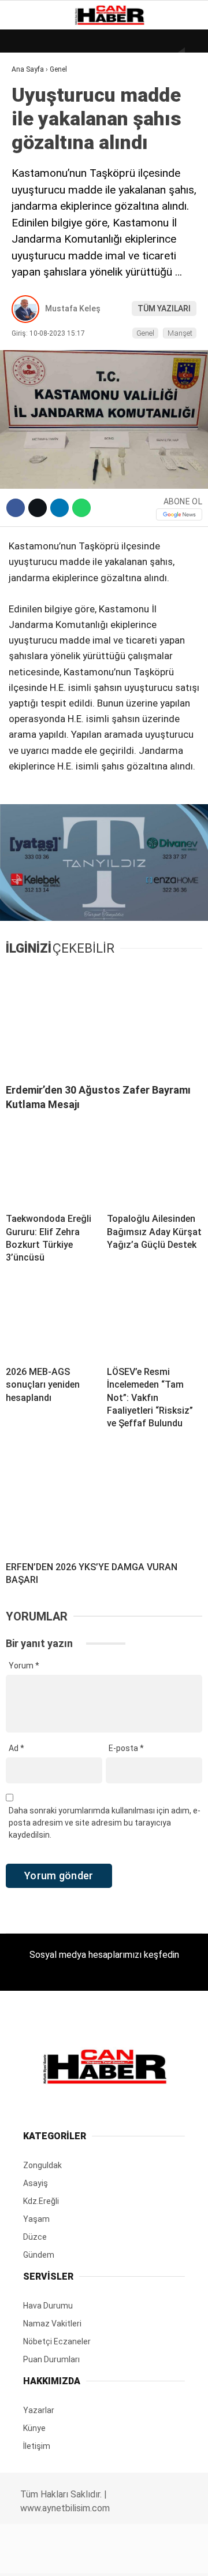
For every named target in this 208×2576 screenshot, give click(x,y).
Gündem (34, 142)
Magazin (36, 189)
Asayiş (31, 259)
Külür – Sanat (47, 166)
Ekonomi (35, 119)
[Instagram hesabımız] (100, 2557)
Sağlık (31, 212)
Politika (35, 235)
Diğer (29, 282)
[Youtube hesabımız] (132, 2557)
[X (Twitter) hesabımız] (67, 2557)
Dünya (30, 95)
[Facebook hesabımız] (34, 2557)
